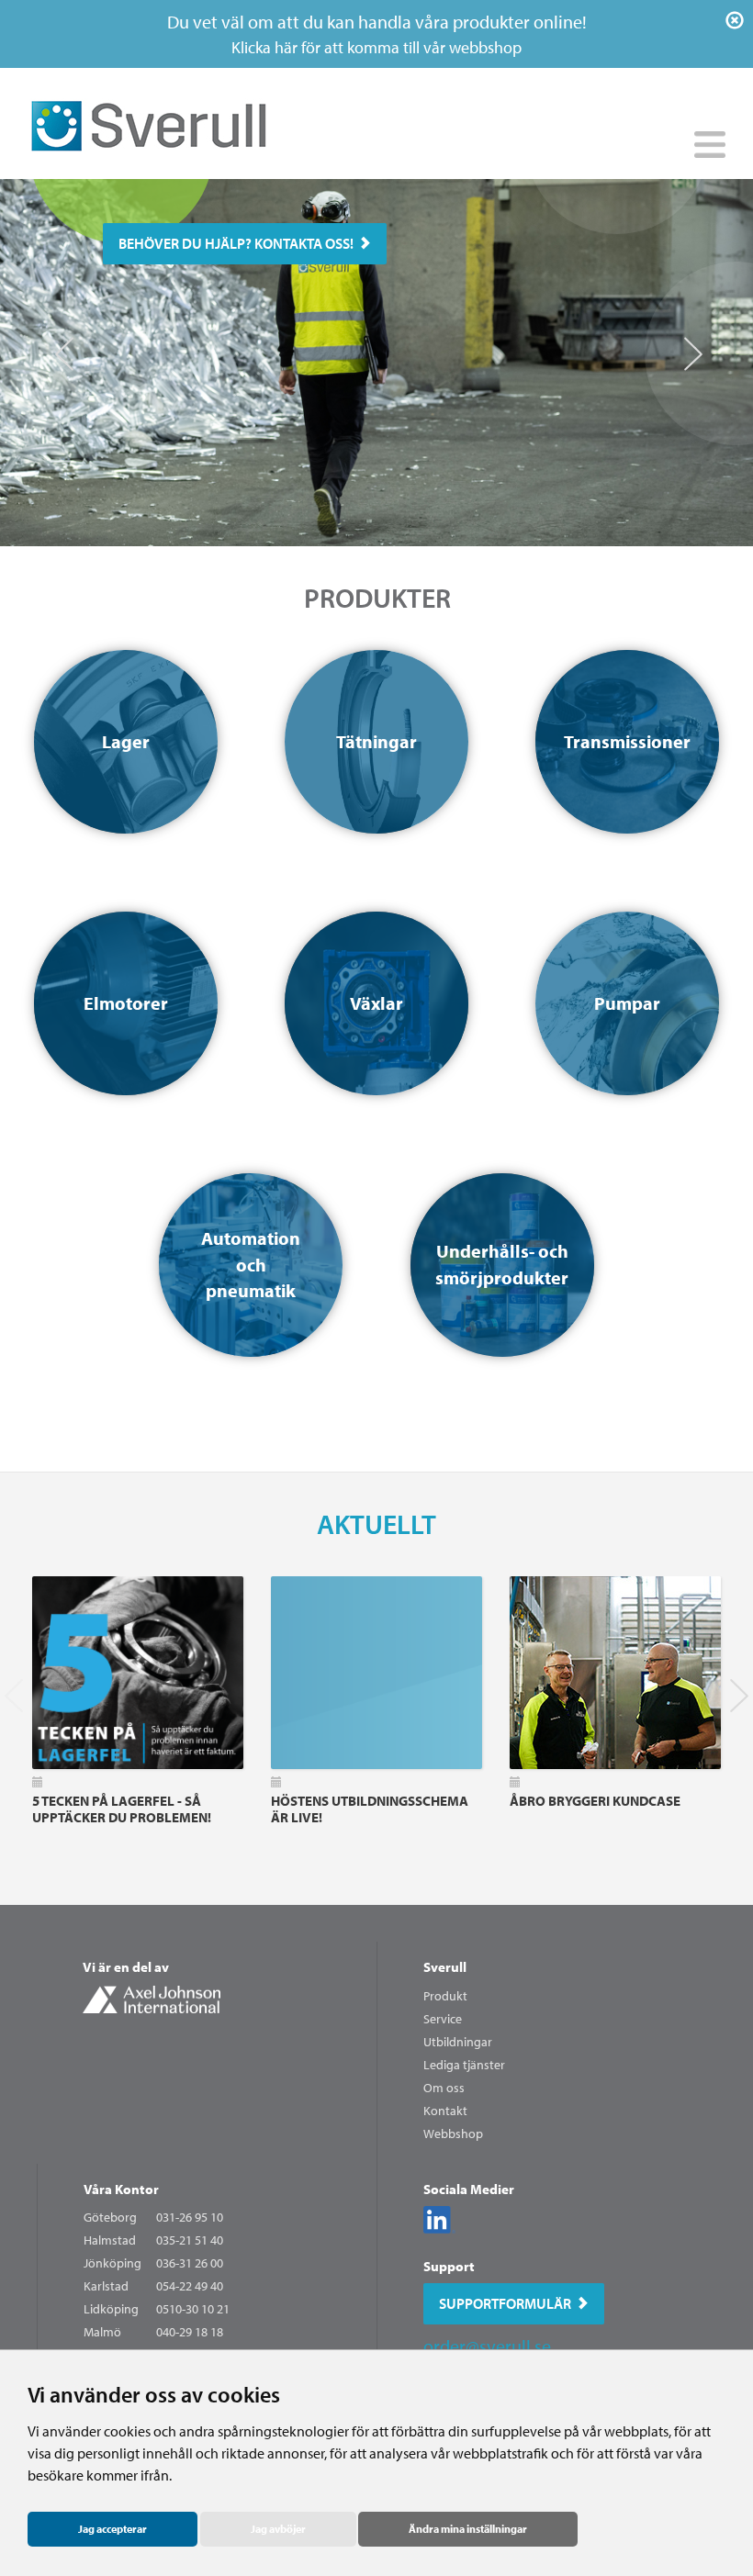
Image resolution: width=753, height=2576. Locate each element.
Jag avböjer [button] (278, 2529)
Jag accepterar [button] (112, 2529)
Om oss (444, 2088)
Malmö (102, 2332)
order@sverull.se (487, 2346)
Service (443, 2019)
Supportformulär (505, 2303)
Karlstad (106, 2286)
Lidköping (111, 2309)
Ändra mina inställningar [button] (468, 2529)
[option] (376, 363)
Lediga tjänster (464, 2065)
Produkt (445, 1996)
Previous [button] (62, 345)
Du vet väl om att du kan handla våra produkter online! (377, 34)
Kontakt (445, 2111)
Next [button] (691, 345)
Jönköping (112, 2263)
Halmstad (110, 2240)
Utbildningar (458, 2042)
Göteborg (110, 2217)
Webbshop (453, 2134)
